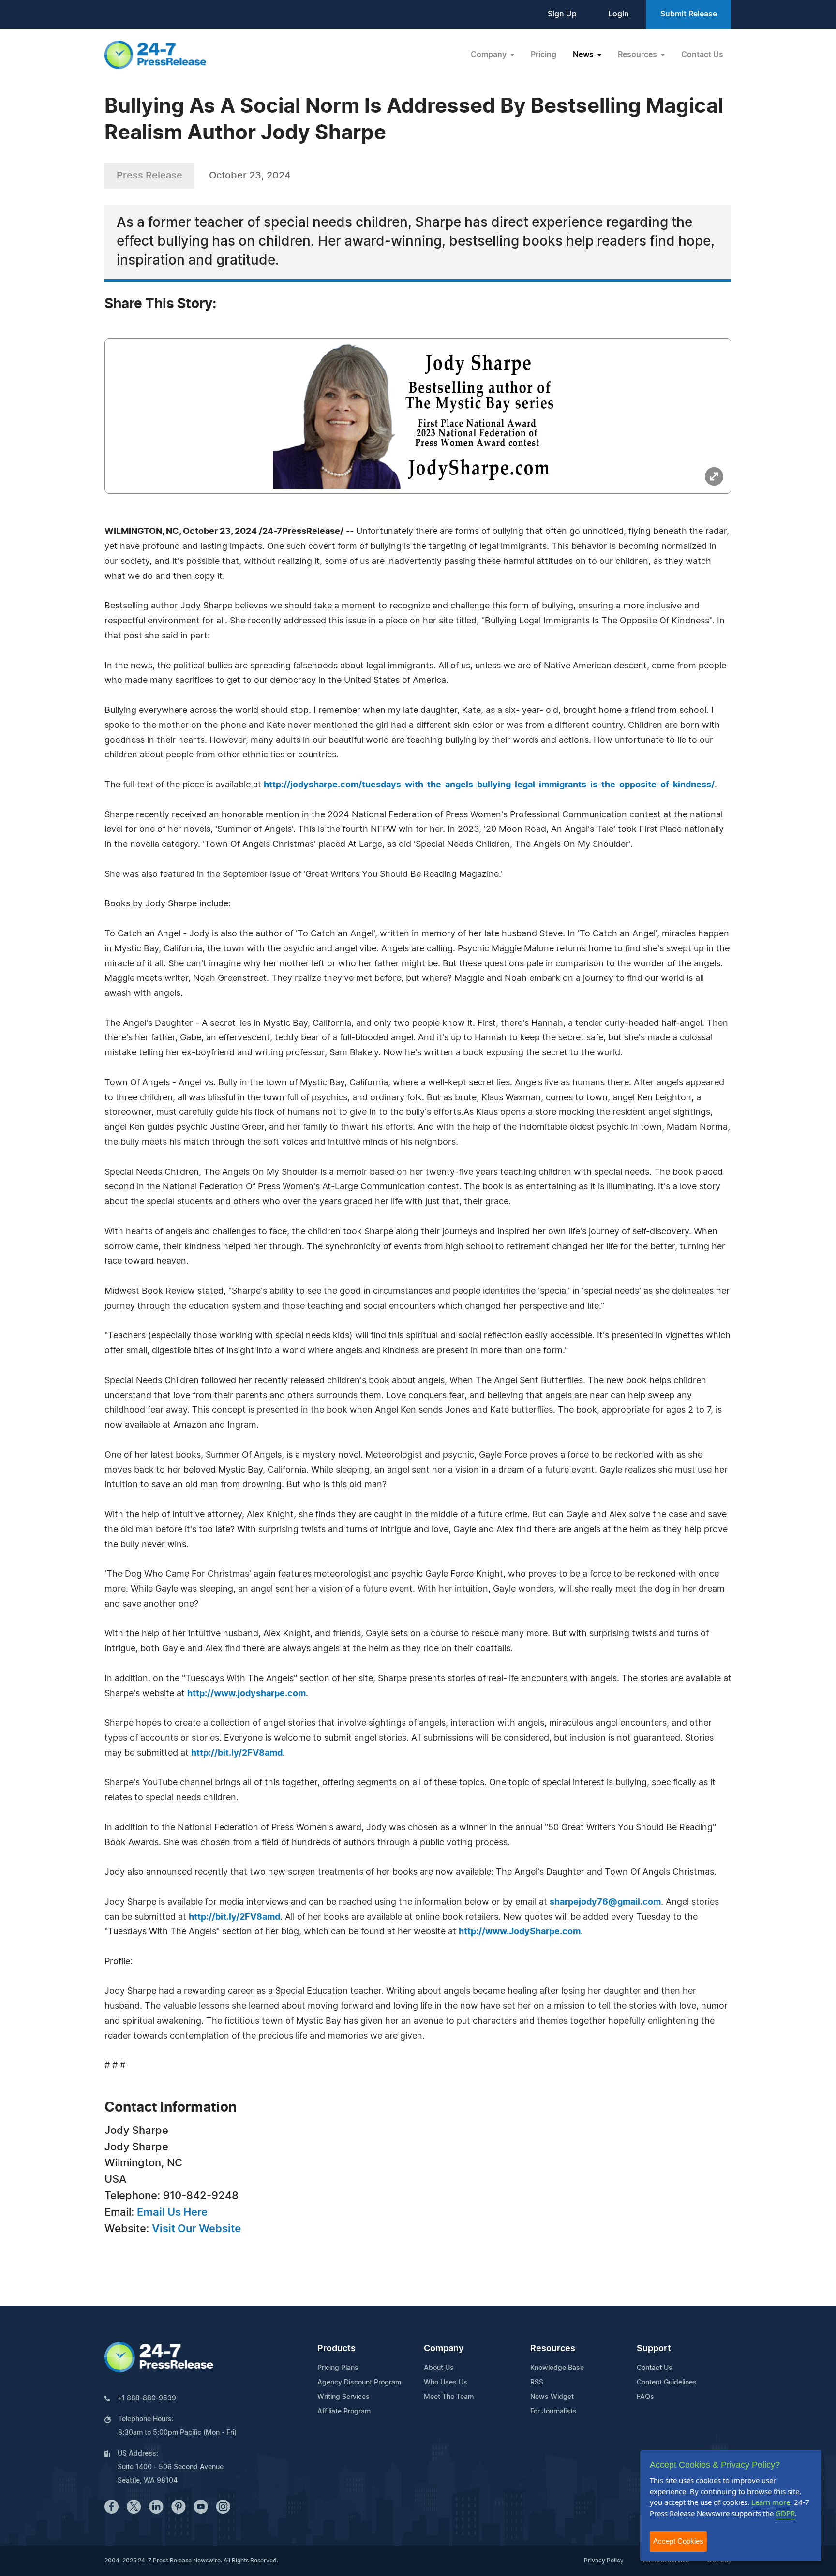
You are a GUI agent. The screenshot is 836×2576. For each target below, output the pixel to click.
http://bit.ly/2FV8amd (237, 1753)
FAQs (645, 2397)
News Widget (552, 2397)
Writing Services (343, 2397)
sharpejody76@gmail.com (605, 1902)
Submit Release (689, 14)
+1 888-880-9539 (147, 2398)
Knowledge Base (557, 2368)
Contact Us (702, 55)
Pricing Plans (338, 2368)
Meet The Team (449, 2397)
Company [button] (490, 55)
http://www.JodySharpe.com (520, 1932)
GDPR (785, 2513)
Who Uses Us (446, 2383)
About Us (439, 2368)
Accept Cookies (678, 2541)
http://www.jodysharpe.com (246, 1694)
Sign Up (562, 14)
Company (444, 2349)
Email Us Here (172, 2212)
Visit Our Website (196, 2229)
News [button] (584, 55)
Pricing (544, 55)
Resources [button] (638, 55)
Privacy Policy (604, 2561)
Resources (553, 2349)
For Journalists (553, 2412)
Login (619, 14)
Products (336, 2349)
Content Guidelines (667, 2383)
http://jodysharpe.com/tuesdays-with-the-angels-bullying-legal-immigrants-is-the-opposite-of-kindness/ (489, 785)
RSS (537, 2383)
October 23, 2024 (250, 176)
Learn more (771, 2502)
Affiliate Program (344, 2412)
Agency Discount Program (359, 2383)
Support (654, 2349)
